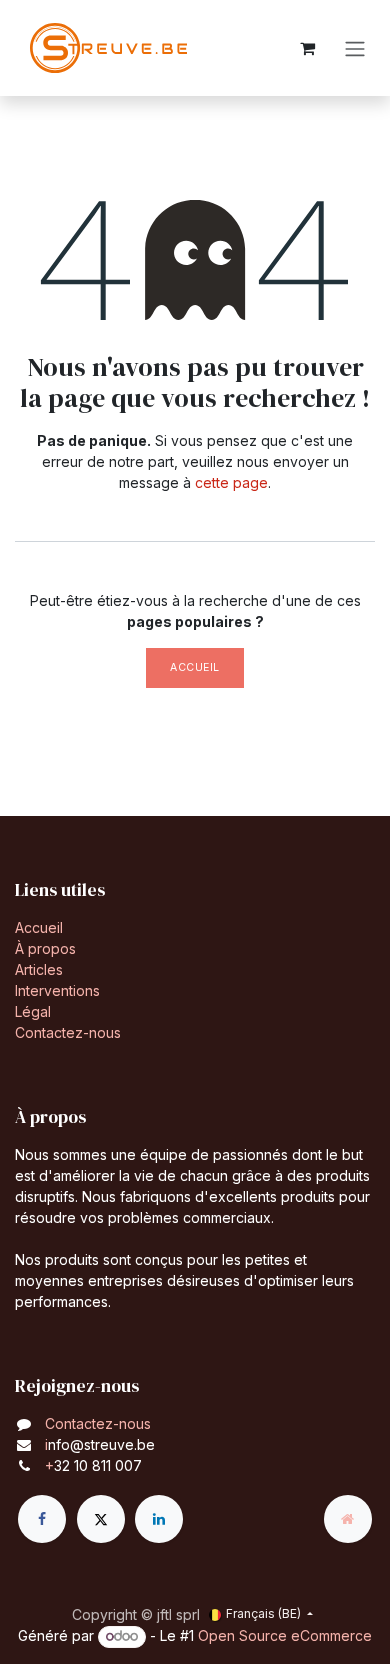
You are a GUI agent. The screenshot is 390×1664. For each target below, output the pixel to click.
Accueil (195, 667)
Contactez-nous (68, 1032)
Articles (39, 969)
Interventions (57, 990)
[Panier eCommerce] (307, 48)
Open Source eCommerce (285, 1635)
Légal (33, 1011)
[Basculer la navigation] (355, 48)
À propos (45, 948)
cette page (231, 482)
